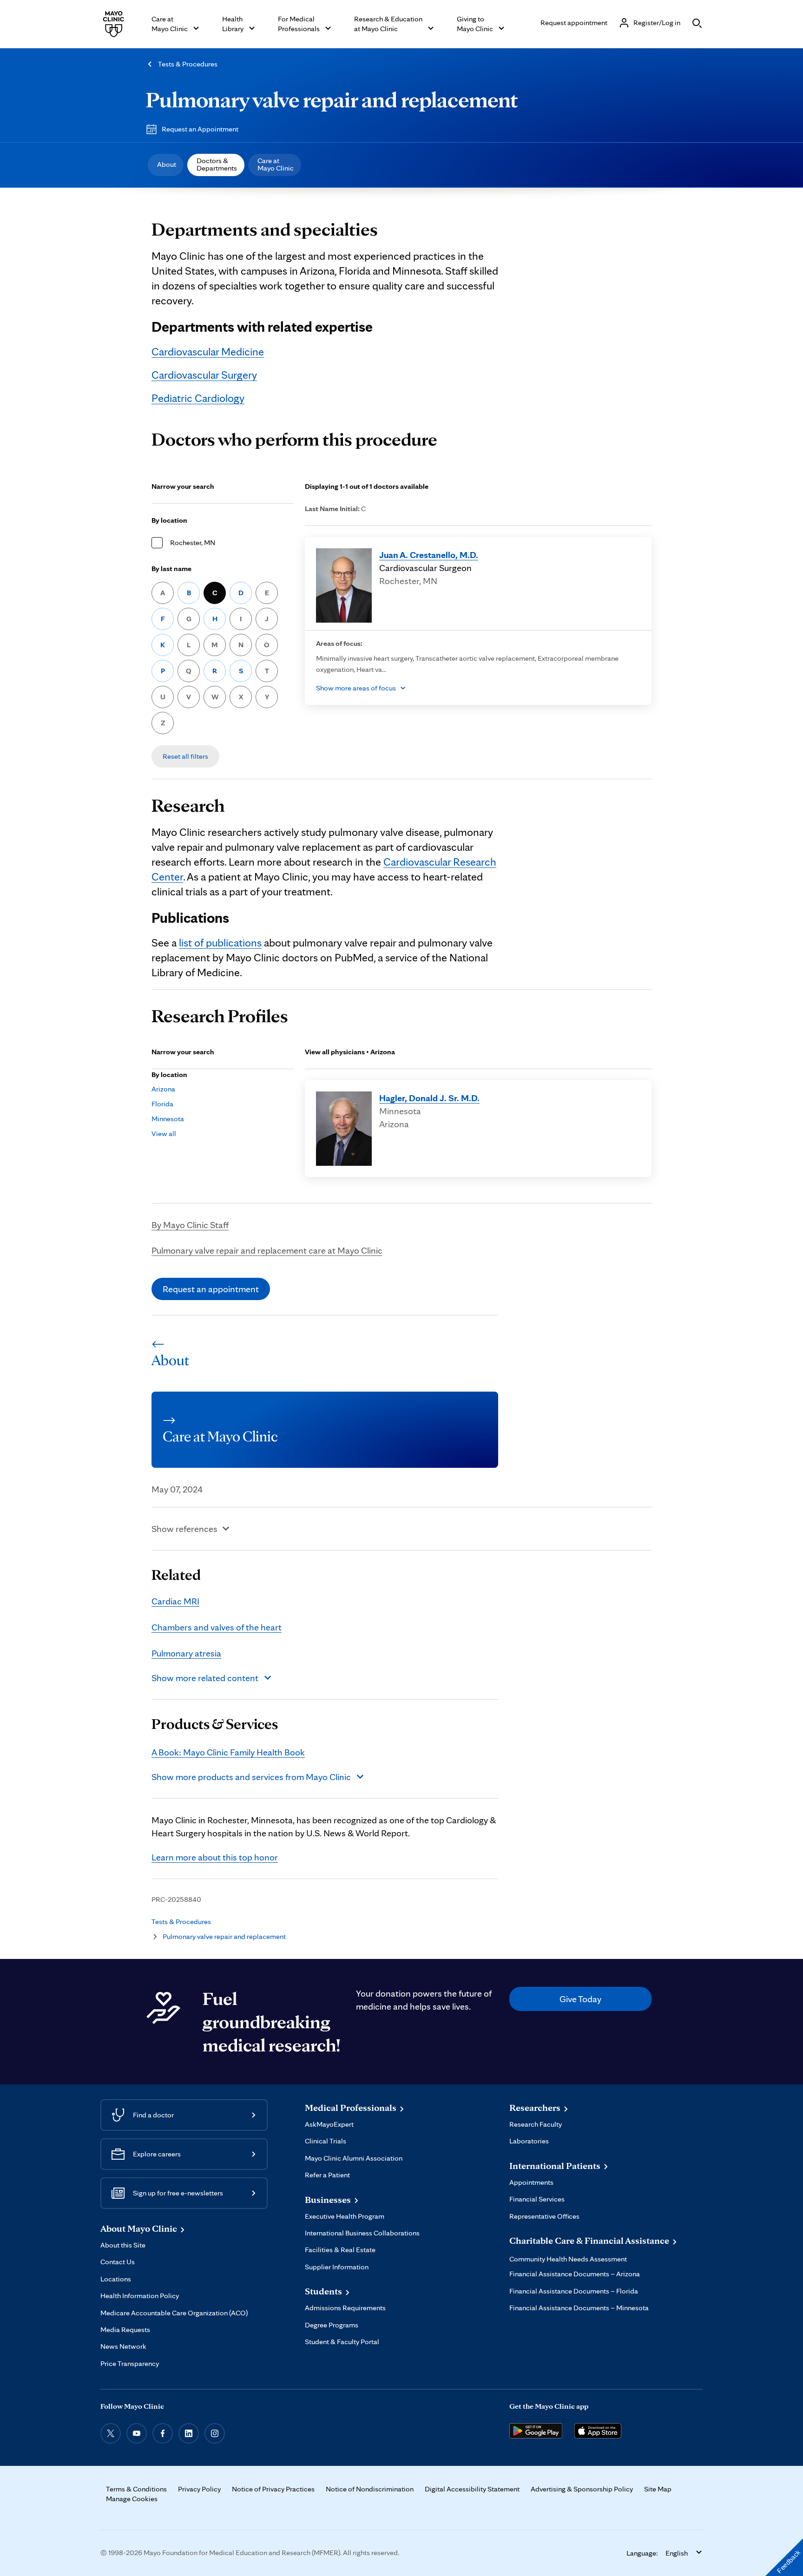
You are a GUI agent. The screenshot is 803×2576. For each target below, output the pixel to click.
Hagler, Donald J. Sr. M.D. (429, 1098)
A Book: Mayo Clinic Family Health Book (228, 1752)
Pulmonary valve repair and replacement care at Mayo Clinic (267, 1250)
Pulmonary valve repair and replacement (332, 99)
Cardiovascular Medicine (208, 352)
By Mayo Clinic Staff (190, 1225)
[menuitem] (166, 165)
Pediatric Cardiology (198, 398)
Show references (184, 1529)
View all (164, 1134)
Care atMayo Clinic (276, 164)
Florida (162, 1104)
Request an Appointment (200, 129)
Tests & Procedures (188, 64)
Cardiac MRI (175, 1601)
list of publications (220, 943)
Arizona (163, 1089)
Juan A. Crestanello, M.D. (429, 555)
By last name (171, 568)
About (167, 164)
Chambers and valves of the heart (217, 1627)
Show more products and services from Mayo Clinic (251, 1777)
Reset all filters (185, 756)
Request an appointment (211, 1289)
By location (169, 520)
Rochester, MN (193, 542)
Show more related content (205, 1678)
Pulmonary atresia (186, 1653)
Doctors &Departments (217, 164)
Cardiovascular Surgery (204, 375)
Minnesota (168, 1119)
